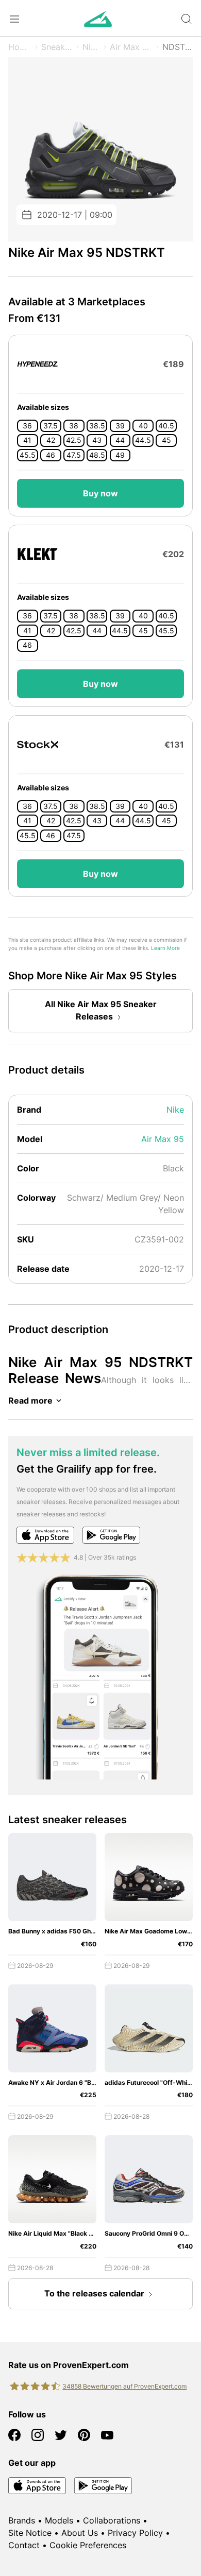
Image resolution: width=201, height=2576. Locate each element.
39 (120, 426)
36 (27, 426)
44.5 (143, 440)
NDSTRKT (178, 47)
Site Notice (30, 2533)
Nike (91, 47)
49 (120, 455)
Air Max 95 (131, 47)
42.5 (74, 440)
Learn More (165, 948)
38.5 (97, 426)
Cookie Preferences (88, 2545)
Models (59, 2520)
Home (20, 47)
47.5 (74, 455)
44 (120, 440)
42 (51, 440)
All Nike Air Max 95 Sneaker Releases (101, 1010)
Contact (24, 2545)
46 (51, 455)
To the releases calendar (94, 2293)
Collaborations (112, 2520)
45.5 (28, 455)
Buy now (100, 493)
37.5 (51, 426)
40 (143, 426)
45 (166, 440)
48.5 (97, 455)
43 (97, 440)
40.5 (166, 426)
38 (74, 426)
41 (27, 440)
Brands (22, 2520)
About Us (80, 2533)
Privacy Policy (135, 2533)
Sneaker (57, 47)
